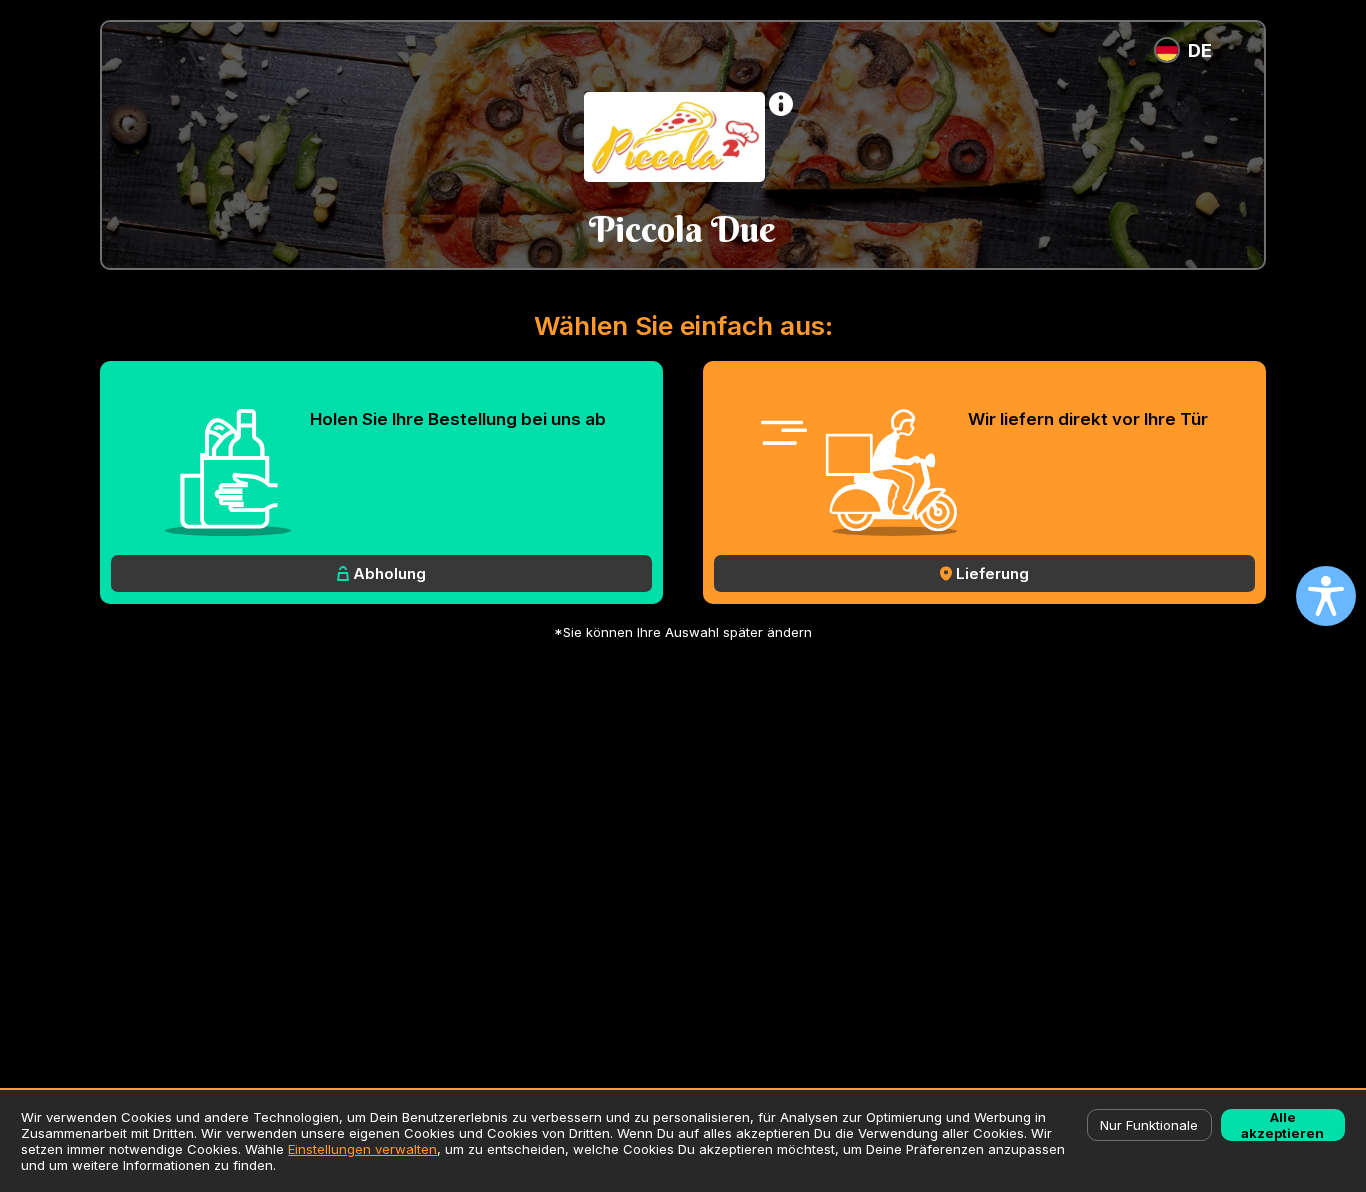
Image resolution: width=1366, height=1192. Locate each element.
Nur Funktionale (1149, 1125)
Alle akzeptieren (1282, 1125)
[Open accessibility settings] (1326, 596)
